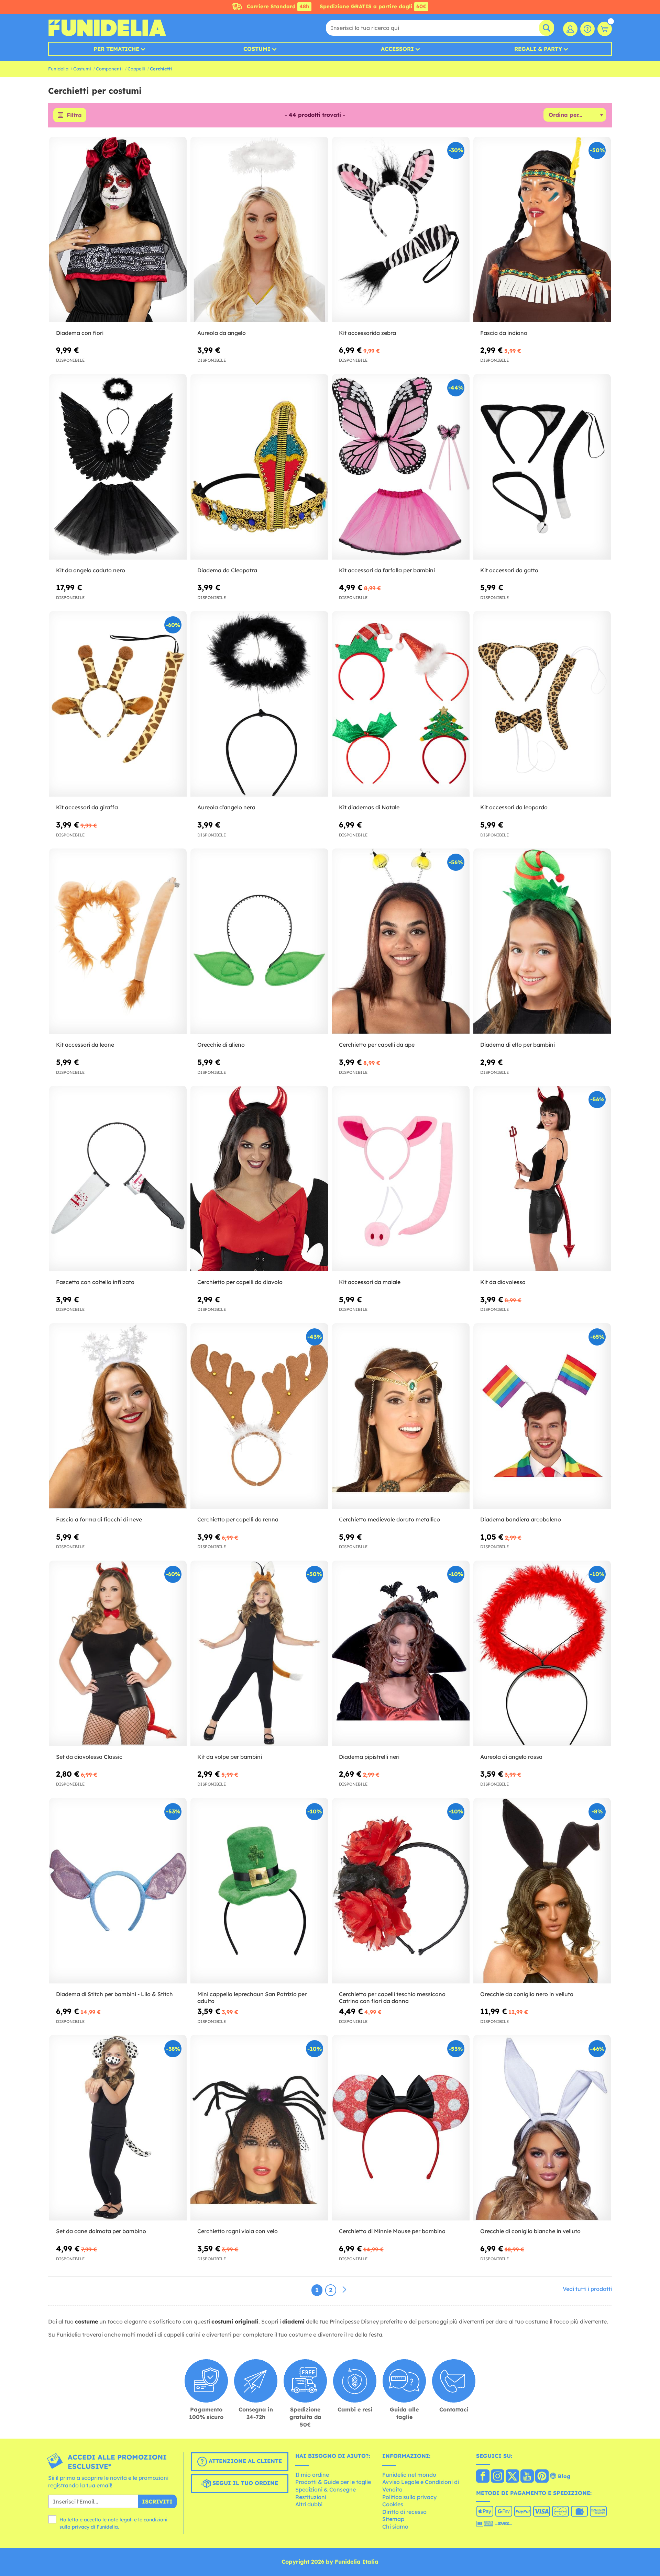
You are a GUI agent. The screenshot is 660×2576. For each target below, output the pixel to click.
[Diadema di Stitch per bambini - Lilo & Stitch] (118, 1891)
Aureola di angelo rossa (511, 1757)
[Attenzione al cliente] (587, 29)
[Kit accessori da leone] (118, 941)
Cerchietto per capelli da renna (238, 1519)
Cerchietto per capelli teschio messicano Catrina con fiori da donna (392, 1998)
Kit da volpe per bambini (230, 1757)
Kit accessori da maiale (370, 1282)
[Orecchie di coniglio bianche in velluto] (542, 2128)
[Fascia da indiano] (542, 230)
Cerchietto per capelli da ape (377, 1045)
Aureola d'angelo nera (226, 807)
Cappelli (136, 69)
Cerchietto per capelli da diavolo (240, 1282)
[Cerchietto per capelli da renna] (259, 1416)
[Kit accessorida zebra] (401, 230)
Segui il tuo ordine (244, 2483)
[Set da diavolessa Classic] (118, 1653)
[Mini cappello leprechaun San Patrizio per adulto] (259, 1891)
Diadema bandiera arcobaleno (521, 1519)
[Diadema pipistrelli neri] (401, 1653)
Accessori (397, 49)
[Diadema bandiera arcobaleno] (542, 1416)
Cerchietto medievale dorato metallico (389, 1519)
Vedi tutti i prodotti (587, 2289)
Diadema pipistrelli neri (369, 1757)
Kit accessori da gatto (509, 570)
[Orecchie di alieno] (259, 941)
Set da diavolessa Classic (89, 1757)
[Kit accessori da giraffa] (118, 704)
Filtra (74, 115)
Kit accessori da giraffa (87, 807)
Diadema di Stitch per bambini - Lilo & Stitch (114, 1994)
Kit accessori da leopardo (514, 807)
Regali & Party (538, 49)
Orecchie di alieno (221, 1045)
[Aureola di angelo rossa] (542, 1653)
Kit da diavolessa (503, 1282)
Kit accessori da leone (85, 1045)
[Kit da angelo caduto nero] (118, 467)
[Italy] (483, 2477)
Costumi (257, 49)
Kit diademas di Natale (369, 807)
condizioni (156, 2520)
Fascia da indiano (504, 333)
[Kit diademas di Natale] (401, 704)
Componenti (109, 69)
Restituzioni (311, 2497)
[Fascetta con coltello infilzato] (118, 1179)
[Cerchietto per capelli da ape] (401, 941)
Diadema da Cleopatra (227, 570)
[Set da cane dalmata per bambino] (118, 2128)
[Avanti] (344, 2290)
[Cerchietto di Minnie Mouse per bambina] (401, 2128)
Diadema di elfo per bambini (518, 1045)
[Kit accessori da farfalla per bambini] (401, 467)
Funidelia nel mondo (409, 2475)
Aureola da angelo (222, 333)
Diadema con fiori (80, 333)
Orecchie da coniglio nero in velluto (527, 1994)
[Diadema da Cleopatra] (259, 467)
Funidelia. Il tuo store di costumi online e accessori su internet (107, 28)
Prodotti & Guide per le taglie (333, 2482)
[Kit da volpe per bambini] (259, 1653)
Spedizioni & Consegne (326, 2489)
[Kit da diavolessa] (542, 1179)
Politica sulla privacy (409, 2497)
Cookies (393, 2504)
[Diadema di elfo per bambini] (542, 941)
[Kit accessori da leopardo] (542, 704)
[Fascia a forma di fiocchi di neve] (118, 1416)
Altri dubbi (309, 2504)
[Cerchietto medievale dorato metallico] (401, 1416)
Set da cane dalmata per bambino (101, 2231)
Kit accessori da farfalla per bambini (387, 570)
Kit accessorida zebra (367, 333)
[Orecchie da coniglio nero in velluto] (542, 1891)
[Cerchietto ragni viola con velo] (259, 2128)
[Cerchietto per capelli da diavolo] (259, 1179)
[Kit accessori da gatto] (542, 467)
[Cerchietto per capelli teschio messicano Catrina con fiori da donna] (401, 1891)
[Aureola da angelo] (259, 230)
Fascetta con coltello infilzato (95, 1282)
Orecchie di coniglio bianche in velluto (530, 2231)
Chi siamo (395, 2527)
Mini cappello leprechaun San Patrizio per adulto (252, 1998)
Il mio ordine (312, 2475)
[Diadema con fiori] (118, 230)
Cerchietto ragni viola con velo (238, 2231)
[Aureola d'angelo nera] (259, 704)
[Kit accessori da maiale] (401, 1179)
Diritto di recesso (404, 2512)
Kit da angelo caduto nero (91, 570)
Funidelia (58, 69)
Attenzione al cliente (244, 2461)
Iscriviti (157, 2501)
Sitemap (393, 2519)
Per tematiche (116, 49)
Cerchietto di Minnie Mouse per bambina (392, 2231)
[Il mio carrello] (605, 29)
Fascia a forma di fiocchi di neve (99, 1519)
